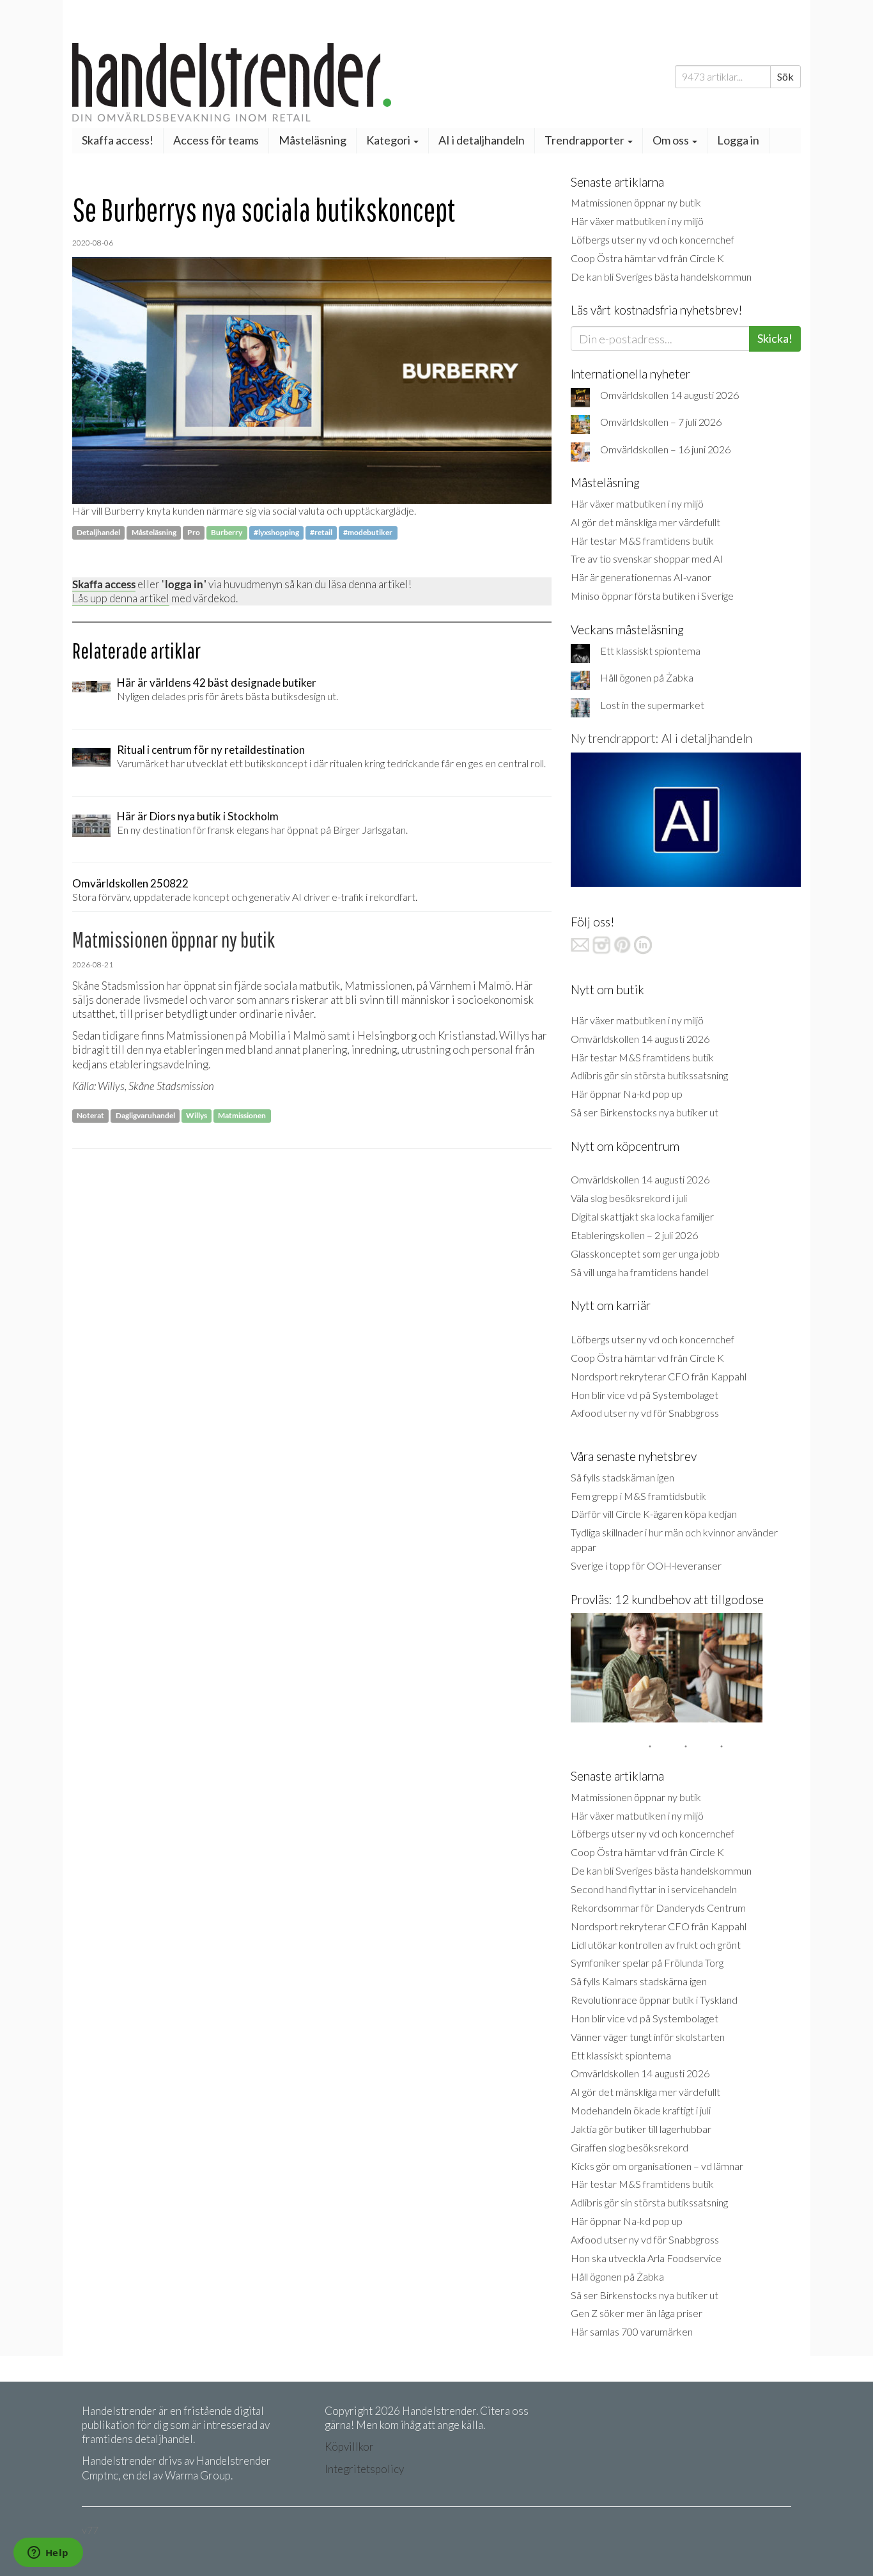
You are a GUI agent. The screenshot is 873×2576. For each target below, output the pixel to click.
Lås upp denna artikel (121, 598)
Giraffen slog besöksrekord (630, 2147)
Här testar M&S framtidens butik (642, 541)
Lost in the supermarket (652, 705)
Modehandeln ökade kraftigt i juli (641, 2110)
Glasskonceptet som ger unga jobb (645, 1253)
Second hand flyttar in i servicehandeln (654, 1889)
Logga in (738, 140)
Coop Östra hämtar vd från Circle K (647, 258)
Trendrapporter (585, 140)
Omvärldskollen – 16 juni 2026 (665, 449)
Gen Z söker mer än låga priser (637, 2313)
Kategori (389, 140)
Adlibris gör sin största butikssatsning (649, 1075)
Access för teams (216, 140)
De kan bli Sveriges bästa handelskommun (661, 277)
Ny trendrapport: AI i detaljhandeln (661, 738)
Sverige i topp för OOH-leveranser (646, 1565)
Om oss (672, 140)
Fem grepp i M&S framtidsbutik (638, 1496)
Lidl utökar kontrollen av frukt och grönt (656, 1945)
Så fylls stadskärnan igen (622, 1477)
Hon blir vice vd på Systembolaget (645, 1395)
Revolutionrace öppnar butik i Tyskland (654, 2000)
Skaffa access (104, 584)
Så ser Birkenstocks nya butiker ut (645, 1112)
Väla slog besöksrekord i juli (629, 1198)
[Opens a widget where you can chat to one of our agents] (48, 2554)
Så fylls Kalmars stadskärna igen (639, 1981)
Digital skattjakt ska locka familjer (642, 1216)
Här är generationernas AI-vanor (641, 577)
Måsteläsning (313, 140)
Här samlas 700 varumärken (632, 2331)
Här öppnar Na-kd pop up (627, 1094)
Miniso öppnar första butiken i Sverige (652, 596)
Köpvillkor (349, 2447)
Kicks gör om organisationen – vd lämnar (657, 2166)
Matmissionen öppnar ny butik (636, 202)
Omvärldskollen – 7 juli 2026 (661, 422)
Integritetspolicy (364, 2469)
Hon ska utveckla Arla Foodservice (646, 2258)
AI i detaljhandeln (482, 140)
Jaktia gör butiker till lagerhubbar (641, 2129)
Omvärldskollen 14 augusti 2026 (669, 395)
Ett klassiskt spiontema (650, 651)
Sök (785, 76)
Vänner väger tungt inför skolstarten (648, 2037)
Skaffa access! (118, 140)
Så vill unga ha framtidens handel (639, 1272)
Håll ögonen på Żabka (647, 677)
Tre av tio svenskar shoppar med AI (647, 558)
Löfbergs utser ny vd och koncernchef (653, 239)
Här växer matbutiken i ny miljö (637, 221)
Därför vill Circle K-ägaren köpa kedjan (654, 1514)
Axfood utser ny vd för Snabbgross (645, 1413)
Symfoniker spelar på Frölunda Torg (647, 1963)
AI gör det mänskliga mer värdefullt (645, 522)
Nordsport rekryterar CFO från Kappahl (659, 1376)
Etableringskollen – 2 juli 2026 (634, 1235)
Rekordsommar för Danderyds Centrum (658, 1908)
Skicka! (775, 338)
